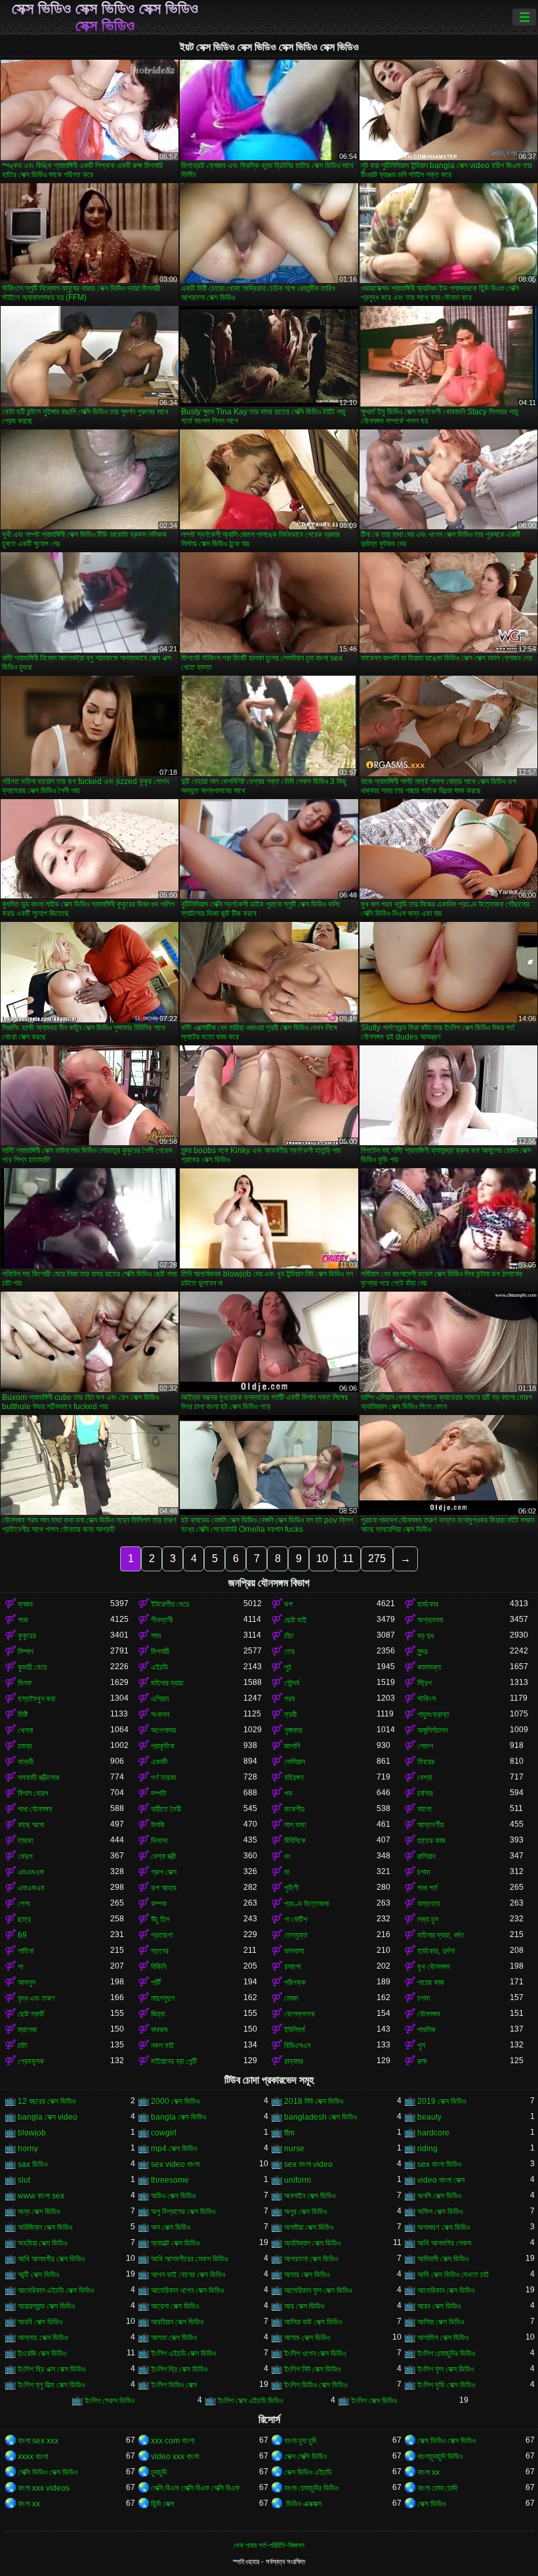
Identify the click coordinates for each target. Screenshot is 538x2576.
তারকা (25, 1841)
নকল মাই (162, 2045)
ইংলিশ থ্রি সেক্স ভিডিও (179, 2369)
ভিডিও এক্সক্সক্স (303, 2504)
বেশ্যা (424, 1778)
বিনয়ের (426, 1762)
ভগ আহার (164, 1888)
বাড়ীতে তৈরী (166, 1809)
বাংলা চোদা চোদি (437, 2488)
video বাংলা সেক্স (441, 2180)
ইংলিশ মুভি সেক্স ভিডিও (446, 2385)
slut (24, 2180)
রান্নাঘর (294, 2061)
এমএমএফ (31, 1872)
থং (287, 1856)
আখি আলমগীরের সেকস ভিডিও (189, 2259)
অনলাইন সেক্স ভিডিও (310, 2196)
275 (377, 1559)
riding (427, 2149)
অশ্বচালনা (430, 1620)
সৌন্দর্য (292, 1683)
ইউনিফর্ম (295, 2030)
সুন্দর (423, 1651)
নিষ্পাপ (26, 1651)
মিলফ (25, 1683)
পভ (288, 1793)
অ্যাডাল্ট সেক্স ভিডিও (175, 2243)
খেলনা (25, 1730)
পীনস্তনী (162, 1620)
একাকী (159, 1762)
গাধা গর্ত (427, 1888)
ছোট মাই (295, 1620)
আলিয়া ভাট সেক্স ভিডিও (313, 2322)
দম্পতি (159, 1793)
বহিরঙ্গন (294, 1778)
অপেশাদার (163, 1730)
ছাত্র (24, 1919)
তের (289, 1651)
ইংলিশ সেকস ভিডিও (110, 2401)
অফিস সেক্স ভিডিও (440, 2212)
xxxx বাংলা (33, 2456)
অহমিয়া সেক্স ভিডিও (42, 2243)
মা (287, 1872)
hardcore (433, 2133)
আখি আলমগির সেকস (444, 2243)
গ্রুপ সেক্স (164, 1872)
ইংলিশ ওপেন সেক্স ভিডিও (315, 2353)
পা (20, 1967)
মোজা (291, 1998)
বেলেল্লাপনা (299, 2014)
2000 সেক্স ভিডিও (175, 2101)
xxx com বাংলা (173, 2441)
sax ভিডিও (32, 2164)
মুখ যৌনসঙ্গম (434, 1967)
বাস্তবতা (428, 1904)
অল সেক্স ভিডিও (171, 2227)
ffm (289, 2133)
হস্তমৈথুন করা (36, 1699)
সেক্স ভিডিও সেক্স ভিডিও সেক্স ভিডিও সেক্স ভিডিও (105, 17)
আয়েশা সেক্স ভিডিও (175, 2306)
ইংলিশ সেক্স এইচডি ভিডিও (250, 2401)
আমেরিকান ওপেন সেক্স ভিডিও (187, 2290)
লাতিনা (26, 1951)
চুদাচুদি (159, 2472)
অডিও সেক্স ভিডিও (173, 2196)
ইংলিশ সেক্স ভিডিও (374, 2401)
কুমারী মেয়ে (32, 1667)
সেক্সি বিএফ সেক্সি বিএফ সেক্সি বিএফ (195, 2488)
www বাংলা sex (41, 2196)
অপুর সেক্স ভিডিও (305, 2212)
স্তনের (160, 1951)
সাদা (156, 1636)
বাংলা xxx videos (44, 2488)
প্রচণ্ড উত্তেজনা (306, 1904)
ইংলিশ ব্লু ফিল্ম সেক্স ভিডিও (51, 2385)
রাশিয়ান (426, 1856)
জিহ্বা (158, 2014)
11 (348, 1559)
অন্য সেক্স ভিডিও (39, 2212)
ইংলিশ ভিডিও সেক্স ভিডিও (316, 2385)
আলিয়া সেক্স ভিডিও (441, 2322)
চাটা (22, 2045)
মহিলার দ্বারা (167, 1683)
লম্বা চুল (428, 1919)
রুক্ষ (422, 2061)
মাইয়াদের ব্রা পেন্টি (174, 2061)
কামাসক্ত (429, 1667)
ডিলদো (159, 1841)
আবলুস (27, 1982)
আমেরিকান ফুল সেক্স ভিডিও (318, 2290)
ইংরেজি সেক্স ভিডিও (42, 2353)
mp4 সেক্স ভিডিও (174, 2149)
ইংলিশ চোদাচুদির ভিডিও (446, 2353)
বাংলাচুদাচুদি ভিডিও (440, 2456)
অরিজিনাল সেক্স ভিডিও (45, 2227)
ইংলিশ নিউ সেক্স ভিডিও (312, 2369)
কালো (424, 1809)
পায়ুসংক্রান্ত (433, 1714)
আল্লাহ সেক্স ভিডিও (43, 2338)
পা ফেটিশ (296, 1919)
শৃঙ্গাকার (293, 1730)
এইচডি (159, 1667)
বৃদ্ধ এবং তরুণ (36, 1998)
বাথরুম (159, 2030)
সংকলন (160, 1714)
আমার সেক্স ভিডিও (307, 2275)
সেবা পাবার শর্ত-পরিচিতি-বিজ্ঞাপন (269, 2545)
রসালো (292, 1967)
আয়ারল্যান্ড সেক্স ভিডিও (46, 2306)
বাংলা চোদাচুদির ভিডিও (311, 2488)
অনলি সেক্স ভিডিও (439, 2196)
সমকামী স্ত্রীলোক (39, 1778)
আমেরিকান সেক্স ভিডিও (446, 2290)
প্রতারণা (162, 1935)
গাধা (23, 1620)
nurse (294, 2149)
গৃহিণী (291, 1888)
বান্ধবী (26, 1762)
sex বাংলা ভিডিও (439, 2164)
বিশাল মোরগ (33, 1793)
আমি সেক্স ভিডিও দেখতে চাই (453, 2275)
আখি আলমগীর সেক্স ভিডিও (51, 2259)
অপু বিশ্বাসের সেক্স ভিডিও (183, 2212)
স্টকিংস (426, 1699)
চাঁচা (289, 1636)
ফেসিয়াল (295, 1762)
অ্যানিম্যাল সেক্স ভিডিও (312, 2243)
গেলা (24, 1904)
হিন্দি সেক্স (162, 2504)
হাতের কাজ (431, 1841)
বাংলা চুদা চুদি (300, 2441)
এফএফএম (31, 1888)
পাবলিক (426, 2030)
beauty (429, 2117)
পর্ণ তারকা (163, 1778)
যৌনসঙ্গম (429, 2014)
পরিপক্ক (295, 1982)
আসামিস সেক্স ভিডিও (443, 2338)
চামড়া (25, 1746)
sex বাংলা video (308, 2164)
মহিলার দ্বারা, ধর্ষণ (441, 1935)
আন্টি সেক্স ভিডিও (38, 2275)
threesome (170, 2180)
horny (28, 2149)
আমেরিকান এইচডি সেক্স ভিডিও (56, 2290)
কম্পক (159, 1904)
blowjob (32, 2133)
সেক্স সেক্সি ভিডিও (305, 2456)
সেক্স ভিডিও (431, 2504)
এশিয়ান (160, 1699)
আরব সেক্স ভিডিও (439, 2306)
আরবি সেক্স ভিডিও (40, 2322)
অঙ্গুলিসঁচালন (432, 1730)
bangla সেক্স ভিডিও (178, 2117)
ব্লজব (25, 1604)
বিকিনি (158, 1967)
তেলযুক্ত (296, 1935)
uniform (298, 2180)
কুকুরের (27, 1636)
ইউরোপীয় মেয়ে (170, 1604)
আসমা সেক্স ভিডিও (174, 2338)
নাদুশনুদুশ (163, 1998)
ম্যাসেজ (27, 2030)
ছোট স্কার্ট (31, 2014)
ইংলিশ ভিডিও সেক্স (174, 2385)
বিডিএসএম (298, 2045)
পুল (421, 2045)
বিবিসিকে (295, 1841)
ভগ (288, 1604)
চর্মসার (425, 1793)
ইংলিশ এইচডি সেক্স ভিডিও (183, 2353)
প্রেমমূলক (31, 2061)
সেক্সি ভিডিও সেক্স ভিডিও (48, 2472)
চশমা (424, 1872)
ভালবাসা (294, 1951)
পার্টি (156, 1982)
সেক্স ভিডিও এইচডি (308, 2472)
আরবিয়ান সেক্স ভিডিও (177, 2322)
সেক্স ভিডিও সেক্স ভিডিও (446, 2441)
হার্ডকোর (428, 1604)
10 (322, 1559)
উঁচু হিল (160, 1919)
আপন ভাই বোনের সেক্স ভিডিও (188, 2275)
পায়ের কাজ (431, 1982)
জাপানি (292, 1746)
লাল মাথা (295, 1825)
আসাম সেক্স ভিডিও (307, 2338)
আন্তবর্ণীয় (430, 1825)
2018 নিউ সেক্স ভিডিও (314, 2101)
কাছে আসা (31, 1825)
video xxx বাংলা (175, 2456)
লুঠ (288, 1667)
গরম (290, 1699)
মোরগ (25, 1856)
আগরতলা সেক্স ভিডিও (311, 2259)
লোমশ (425, 1746)
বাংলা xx (428, 2472)
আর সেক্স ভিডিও (304, 2306)
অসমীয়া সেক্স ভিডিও (309, 2227)
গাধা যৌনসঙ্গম (35, 1809)
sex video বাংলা (175, 2164)
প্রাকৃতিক (163, 1746)
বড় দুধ (425, 1636)
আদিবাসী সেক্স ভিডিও (443, 2259)
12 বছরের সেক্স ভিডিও (47, 2101)
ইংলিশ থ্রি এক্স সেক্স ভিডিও (52, 2369)
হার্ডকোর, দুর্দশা (436, 1951)
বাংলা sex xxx (38, 2441)
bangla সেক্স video (48, 2117)
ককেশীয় (294, 1809)
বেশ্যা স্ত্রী (163, 1856)
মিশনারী (160, 1651)
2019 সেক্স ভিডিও (442, 2101)
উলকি (158, 1825)
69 (22, 1935)
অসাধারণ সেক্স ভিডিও (444, 2227)
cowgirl (164, 2133)
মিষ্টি (23, 1714)
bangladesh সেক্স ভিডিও (321, 2117)
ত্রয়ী (290, 1714)
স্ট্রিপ (424, 1683)
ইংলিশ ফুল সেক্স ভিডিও (445, 2369)
